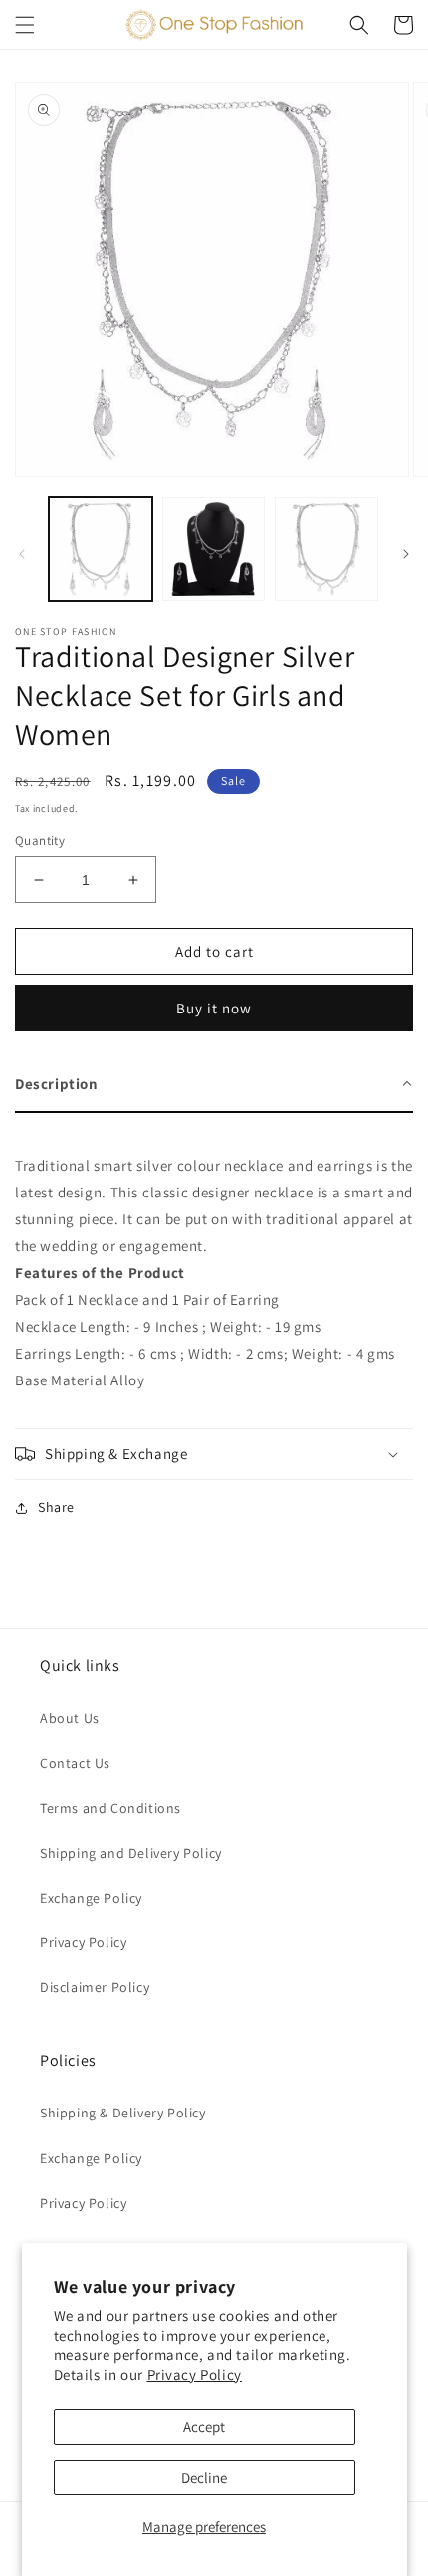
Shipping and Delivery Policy (131, 1853)
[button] (25, 25)
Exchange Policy (91, 1898)
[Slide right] (406, 554)
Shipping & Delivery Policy (123, 2113)
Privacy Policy (195, 2375)
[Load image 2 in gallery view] (214, 549)
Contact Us (75, 1763)
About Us (70, 1718)
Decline (204, 2477)
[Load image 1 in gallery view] (101, 549)
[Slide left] (22, 554)
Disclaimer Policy (95, 1987)
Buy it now (214, 1008)
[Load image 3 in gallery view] (326, 549)
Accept (204, 2426)
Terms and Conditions (110, 1808)
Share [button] (56, 1507)
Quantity (40, 841)
